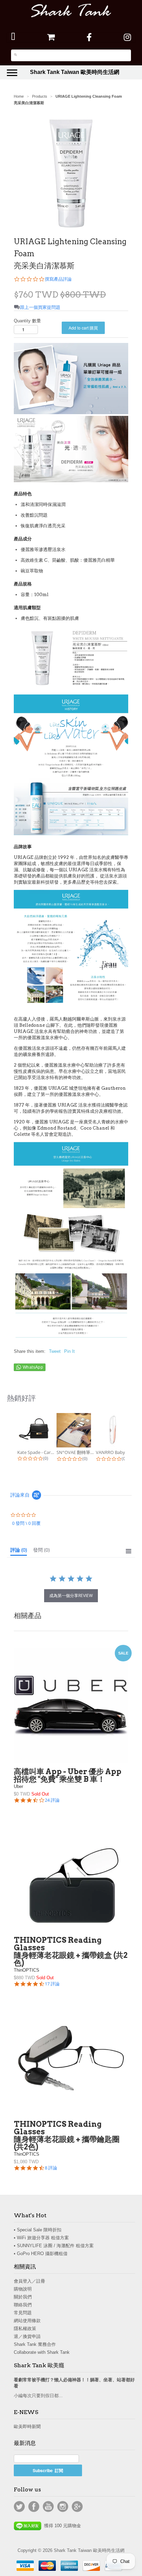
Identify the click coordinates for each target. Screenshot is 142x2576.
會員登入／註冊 (29, 2281)
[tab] (19, 1551)
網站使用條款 (27, 2321)
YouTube (48, 2507)
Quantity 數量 (27, 321)
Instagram (63, 2507)
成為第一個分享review (71, 1596)
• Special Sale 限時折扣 (38, 2230)
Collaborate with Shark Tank (42, 2352)
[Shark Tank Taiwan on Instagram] (127, 37)
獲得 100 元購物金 (61, 2526)
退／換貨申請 (27, 2336)
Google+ (77, 2507)
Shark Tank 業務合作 (35, 2344)
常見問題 (23, 2313)
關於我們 (23, 2297)
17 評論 (52, 1984)
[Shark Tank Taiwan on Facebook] (89, 37)
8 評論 (51, 2168)
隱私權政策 (25, 2329)
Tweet (55, 1351)
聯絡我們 (23, 2305)
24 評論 (52, 1800)
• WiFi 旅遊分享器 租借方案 (41, 2238)
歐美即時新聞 (27, 2427)
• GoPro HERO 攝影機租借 (41, 2254)
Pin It (69, 1351)
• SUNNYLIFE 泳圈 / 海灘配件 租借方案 (54, 2246)
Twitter (19, 2507)
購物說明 (23, 2289)
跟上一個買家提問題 (40, 307)
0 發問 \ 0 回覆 (26, 1523)
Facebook (34, 2507)
